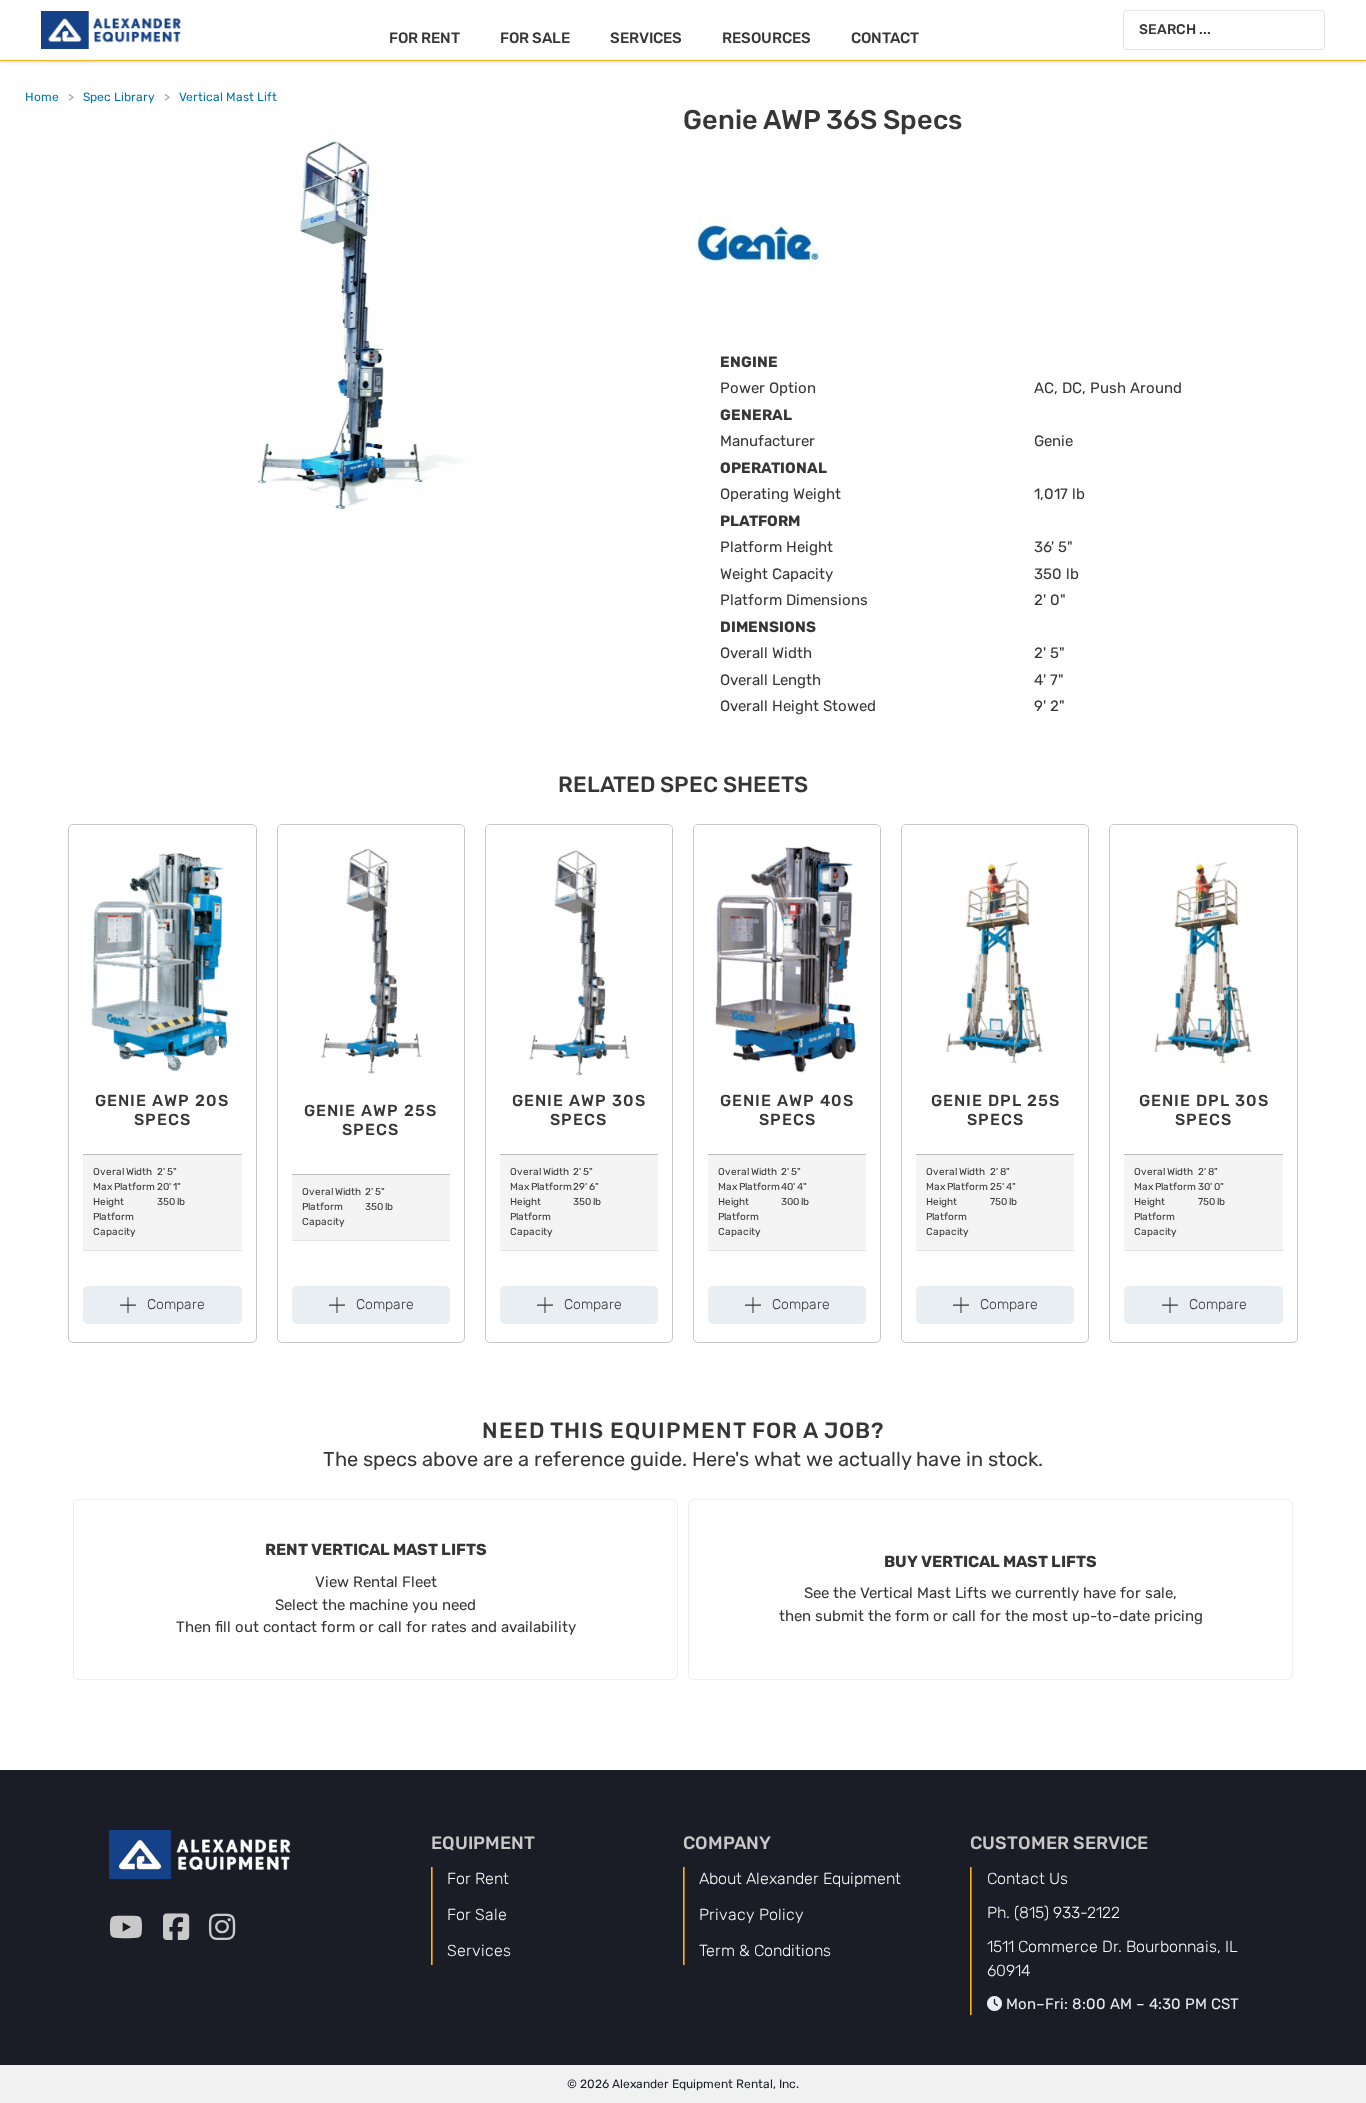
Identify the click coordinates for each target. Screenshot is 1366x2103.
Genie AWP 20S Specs (162, 1110)
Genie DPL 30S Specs (1204, 1110)
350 (166, 1202)
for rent (478, 1878)
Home (42, 97)
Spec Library (119, 97)
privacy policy (751, 1914)
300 (790, 1202)
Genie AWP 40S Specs (787, 1110)
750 (998, 1202)
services (479, 1950)
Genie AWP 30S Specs (579, 1110)
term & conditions (765, 1950)
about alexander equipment (800, 1878)
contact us (1027, 1878)
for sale (477, 1914)
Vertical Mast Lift (228, 97)
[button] (162, 1305)
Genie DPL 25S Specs (995, 1110)
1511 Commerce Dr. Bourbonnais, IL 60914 (1112, 1958)
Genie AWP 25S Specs (370, 1120)
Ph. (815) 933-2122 (1053, 1912)
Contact (885, 38)
